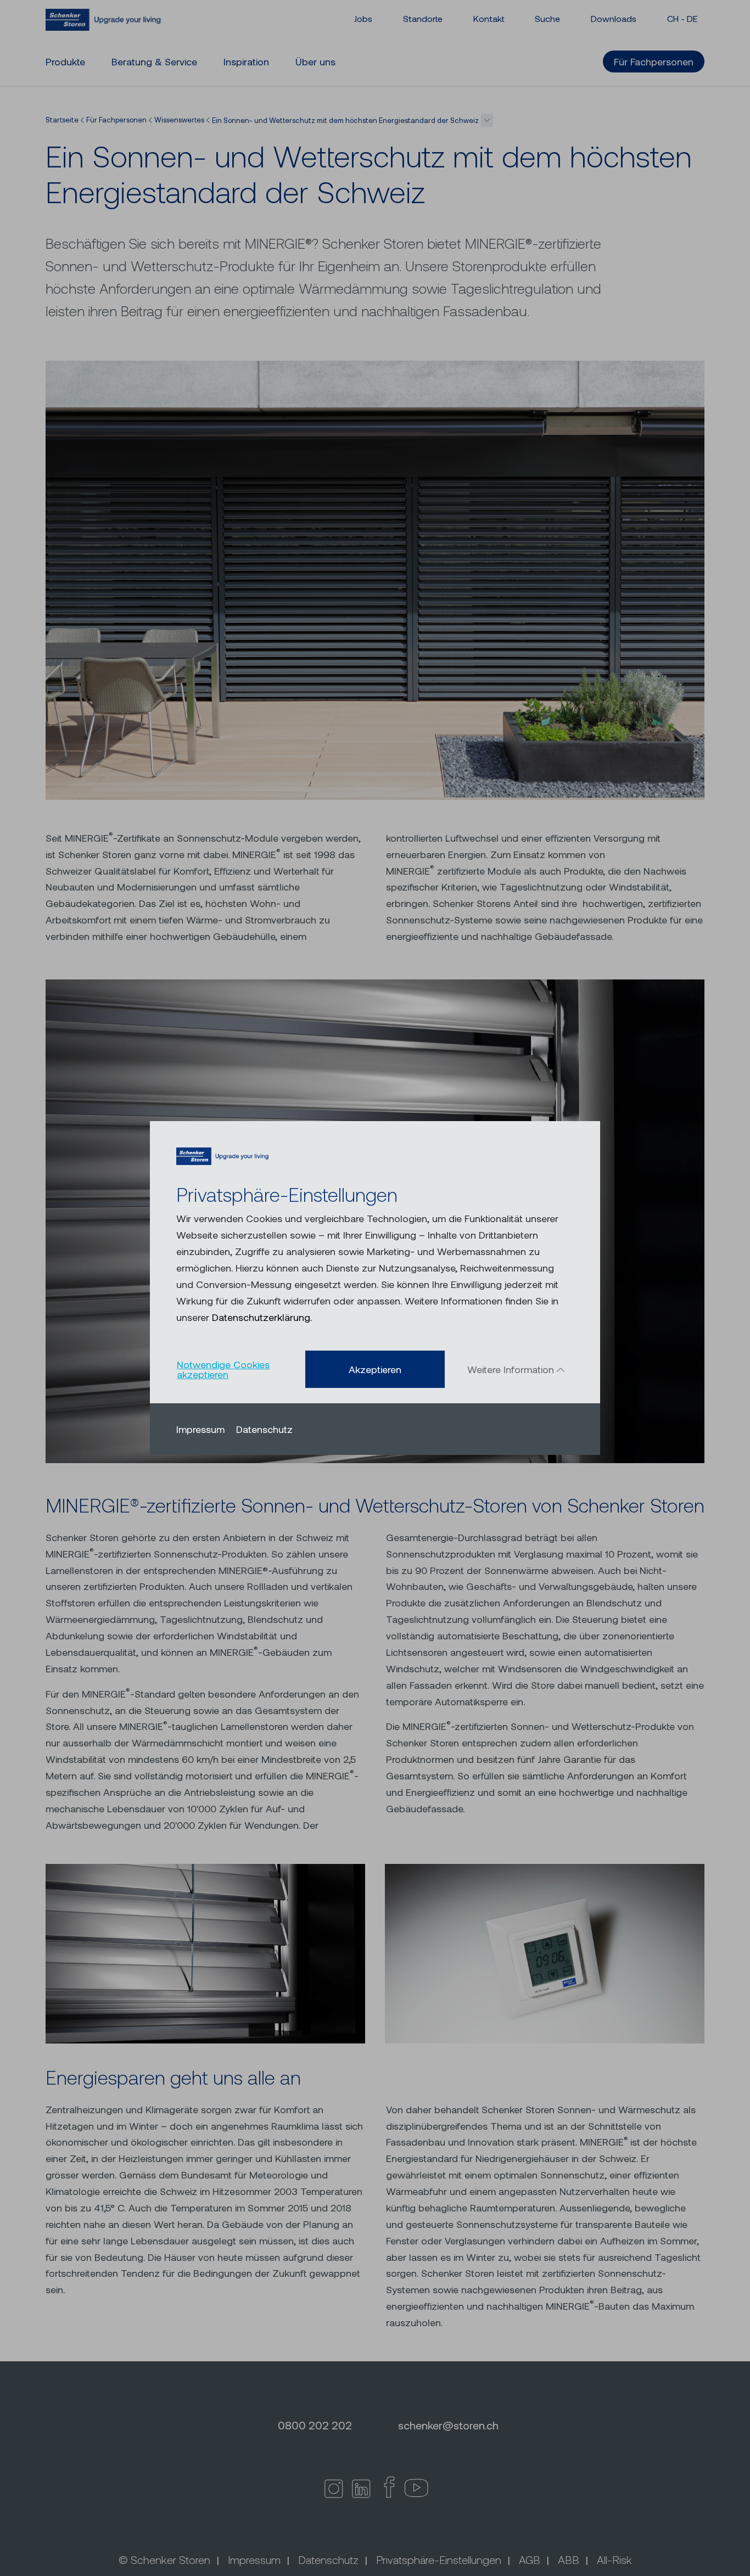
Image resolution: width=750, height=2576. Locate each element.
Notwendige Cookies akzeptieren (223, 1369)
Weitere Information (512, 1369)
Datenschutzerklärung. (262, 1317)
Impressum (200, 1429)
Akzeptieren (375, 1369)
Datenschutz (264, 1429)
